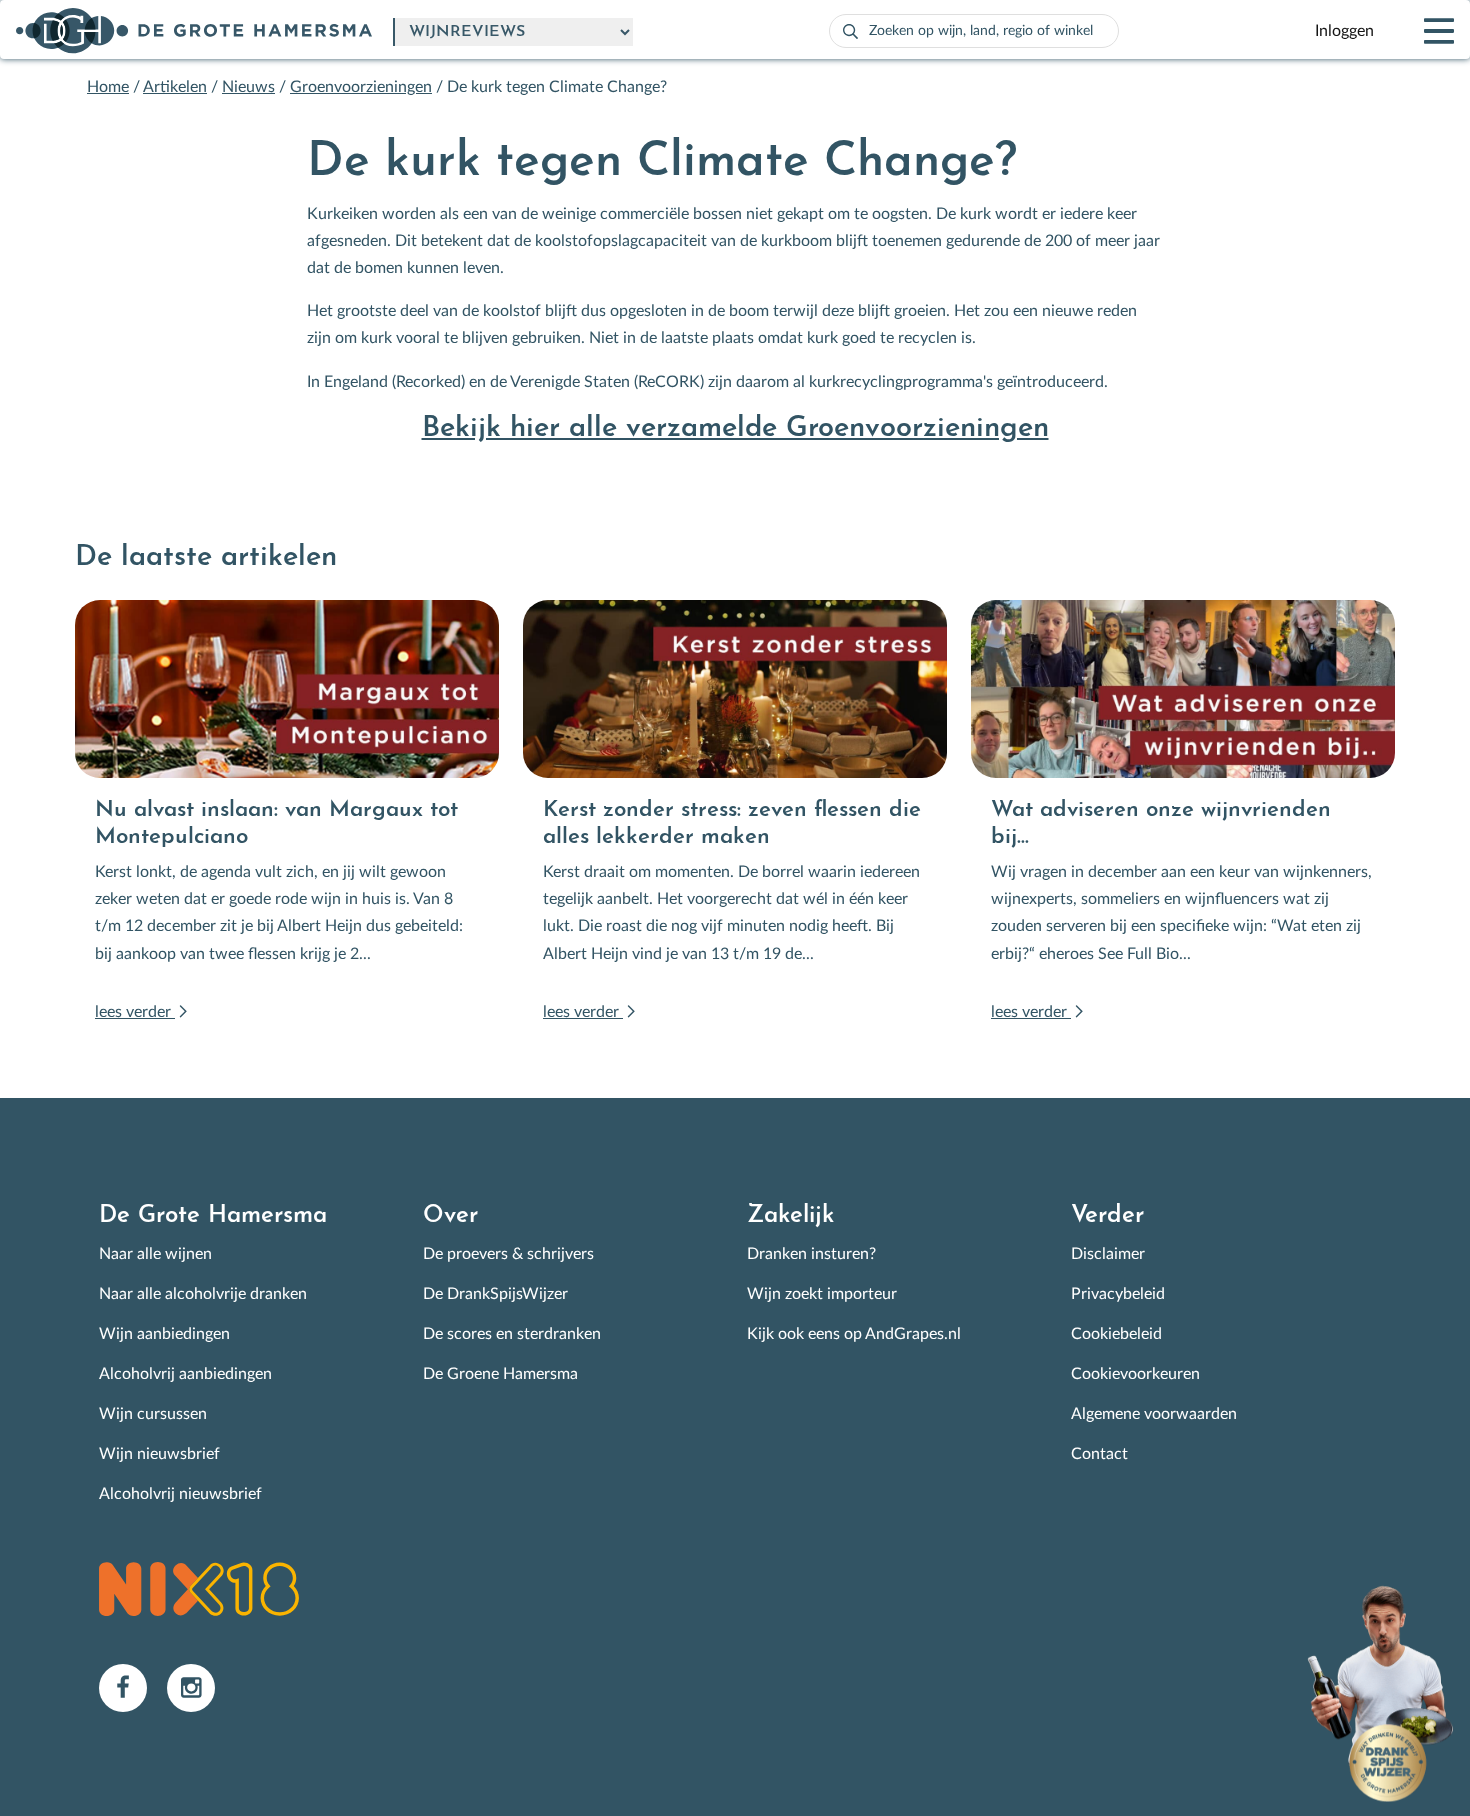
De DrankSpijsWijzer (495, 1294)
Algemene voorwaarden (1154, 1414)
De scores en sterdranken (512, 1334)
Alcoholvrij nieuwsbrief (180, 1494)
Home (108, 87)
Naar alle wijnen (155, 1254)
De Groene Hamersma (500, 1374)
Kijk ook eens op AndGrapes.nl (854, 1334)
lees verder (135, 1012)
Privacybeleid (1118, 1294)
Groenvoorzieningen (361, 87)
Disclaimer (1108, 1254)
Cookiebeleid (1116, 1334)
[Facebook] (133, 1687)
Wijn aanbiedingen (164, 1334)
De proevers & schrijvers (508, 1254)
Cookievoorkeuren (1135, 1374)
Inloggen (1344, 31)
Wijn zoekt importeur (822, 1294)
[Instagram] (199, 1687)
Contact (1099, 1454)
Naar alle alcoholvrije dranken (203, 1294)
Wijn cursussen (153, 1414)
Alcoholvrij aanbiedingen (185, 1374)
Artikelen (175, 87)
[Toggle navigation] (1422, 31)
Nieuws (248, 87)
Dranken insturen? (811, 1254)
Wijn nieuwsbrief (159, 1454)
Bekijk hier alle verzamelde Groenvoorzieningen (735, 428)
